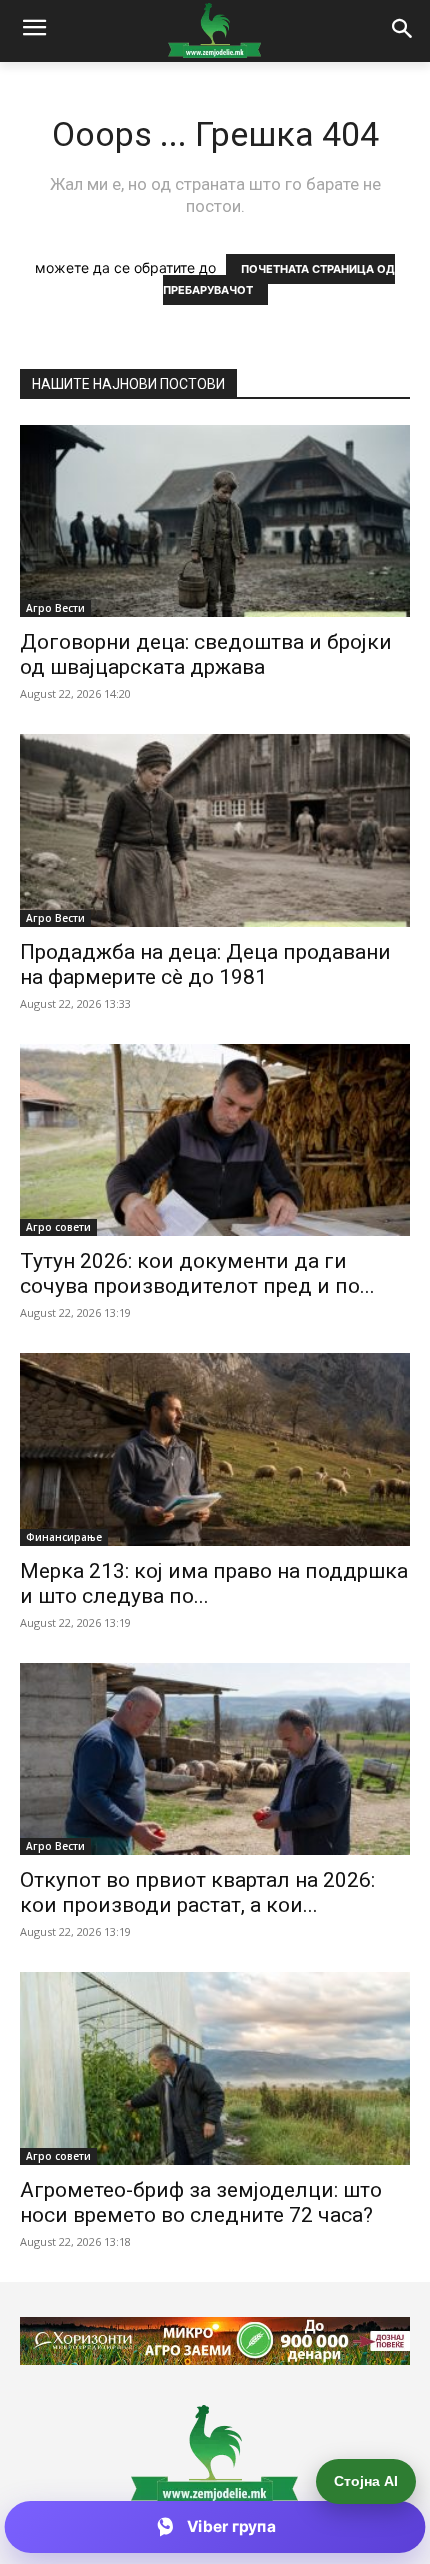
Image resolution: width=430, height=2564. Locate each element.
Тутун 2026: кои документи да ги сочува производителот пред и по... (197, 1273)
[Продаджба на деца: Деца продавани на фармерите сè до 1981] (215, 830)
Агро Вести (55, 608)
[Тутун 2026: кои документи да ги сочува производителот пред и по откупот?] (215, 1140)
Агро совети (58, 1227)
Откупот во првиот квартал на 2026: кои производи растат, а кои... (197, 1892)
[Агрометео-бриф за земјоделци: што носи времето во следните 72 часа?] (215, 2068)
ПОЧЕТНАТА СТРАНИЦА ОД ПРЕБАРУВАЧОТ (279, 279)
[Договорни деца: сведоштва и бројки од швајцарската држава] (215, 521)
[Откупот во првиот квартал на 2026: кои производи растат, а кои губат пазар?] (215, 1759)
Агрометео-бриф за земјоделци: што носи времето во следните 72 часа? (201, 2202)
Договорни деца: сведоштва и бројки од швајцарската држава (206, 654)
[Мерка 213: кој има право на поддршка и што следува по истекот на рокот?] (215, 1449)
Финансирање (64, 1537)
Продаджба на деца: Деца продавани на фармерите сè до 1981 (205, 964)
